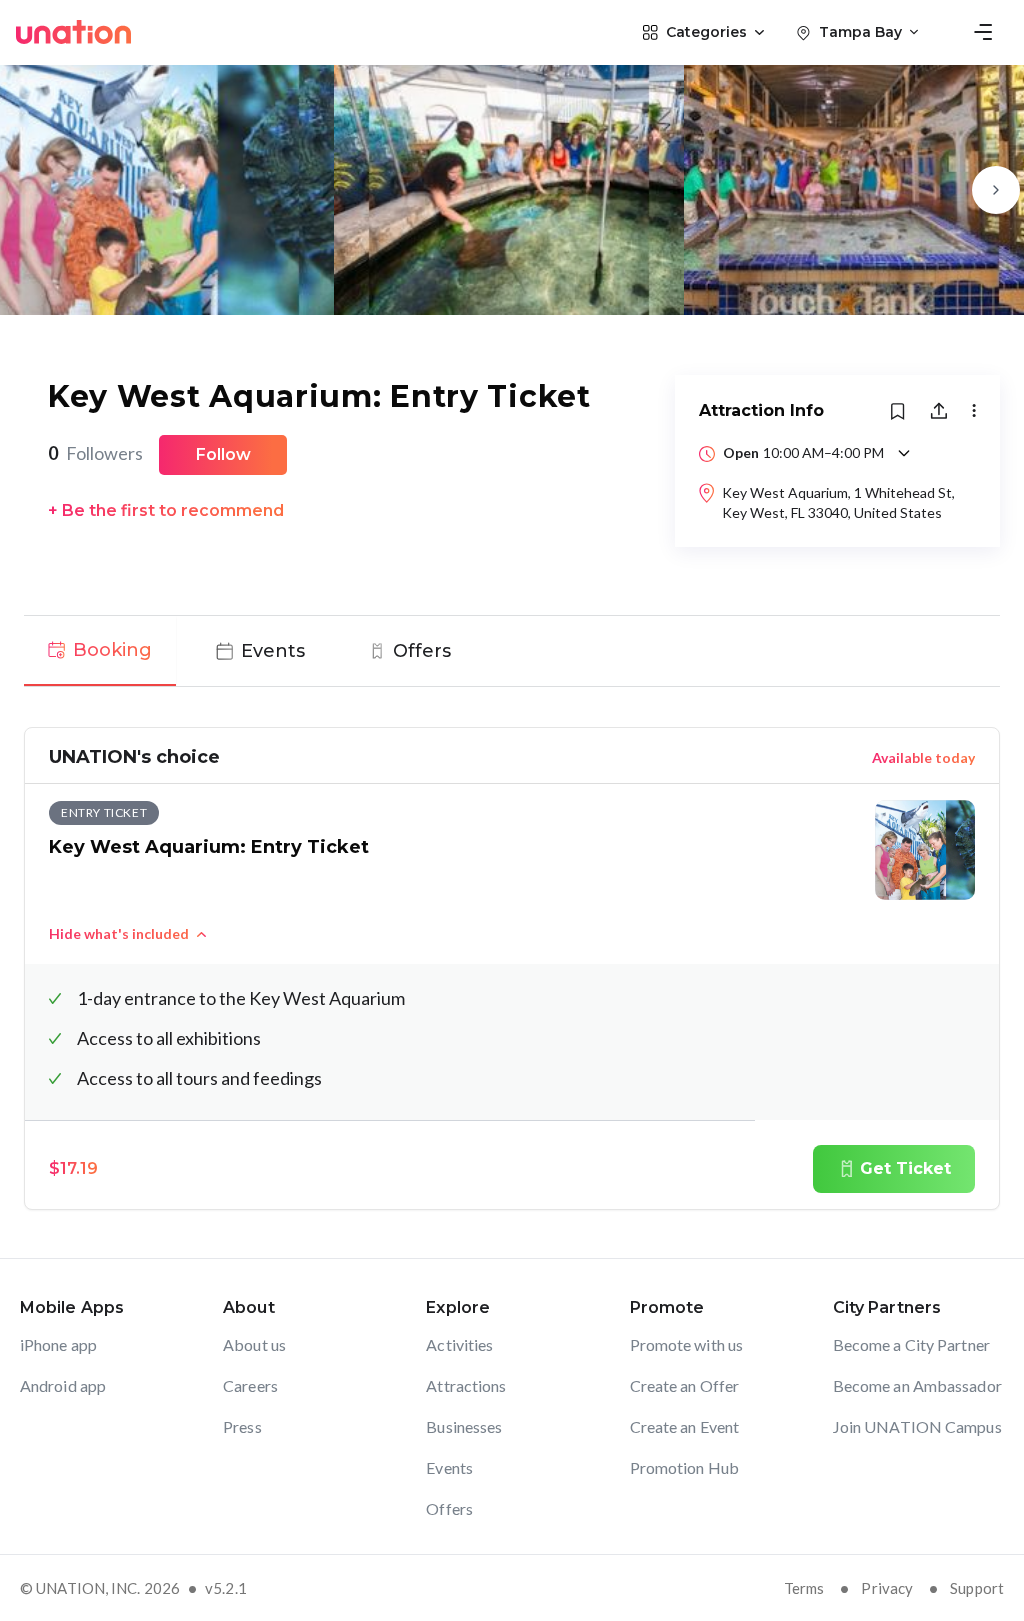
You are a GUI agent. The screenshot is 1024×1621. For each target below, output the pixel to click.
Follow (223, 454)
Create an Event (685, 1426)
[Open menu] (983, 32)
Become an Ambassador (917, 1385)
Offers (449, 1508)
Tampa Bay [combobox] (860, 32)
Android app (63, 1385)
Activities (459, 1344)
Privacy (887, 1588)
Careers (250, 1385)
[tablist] (512, 651)
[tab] (100, 651)
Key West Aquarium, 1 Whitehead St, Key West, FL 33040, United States (838, 502)
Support (977, 1588)
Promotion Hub (684, 1467)
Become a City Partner (911, 1344)
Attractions (466, 1385)
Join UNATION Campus (917, 1426)
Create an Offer (685, 1385)
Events (449, 1467)
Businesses (464, 1426)
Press (242, 1426)
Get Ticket (905, 1168)
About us (254, 1344)
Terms (804, 1588)
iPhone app (58, 1344)
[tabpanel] (512, 968)
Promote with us (687, 1344)
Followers (95, 453)
